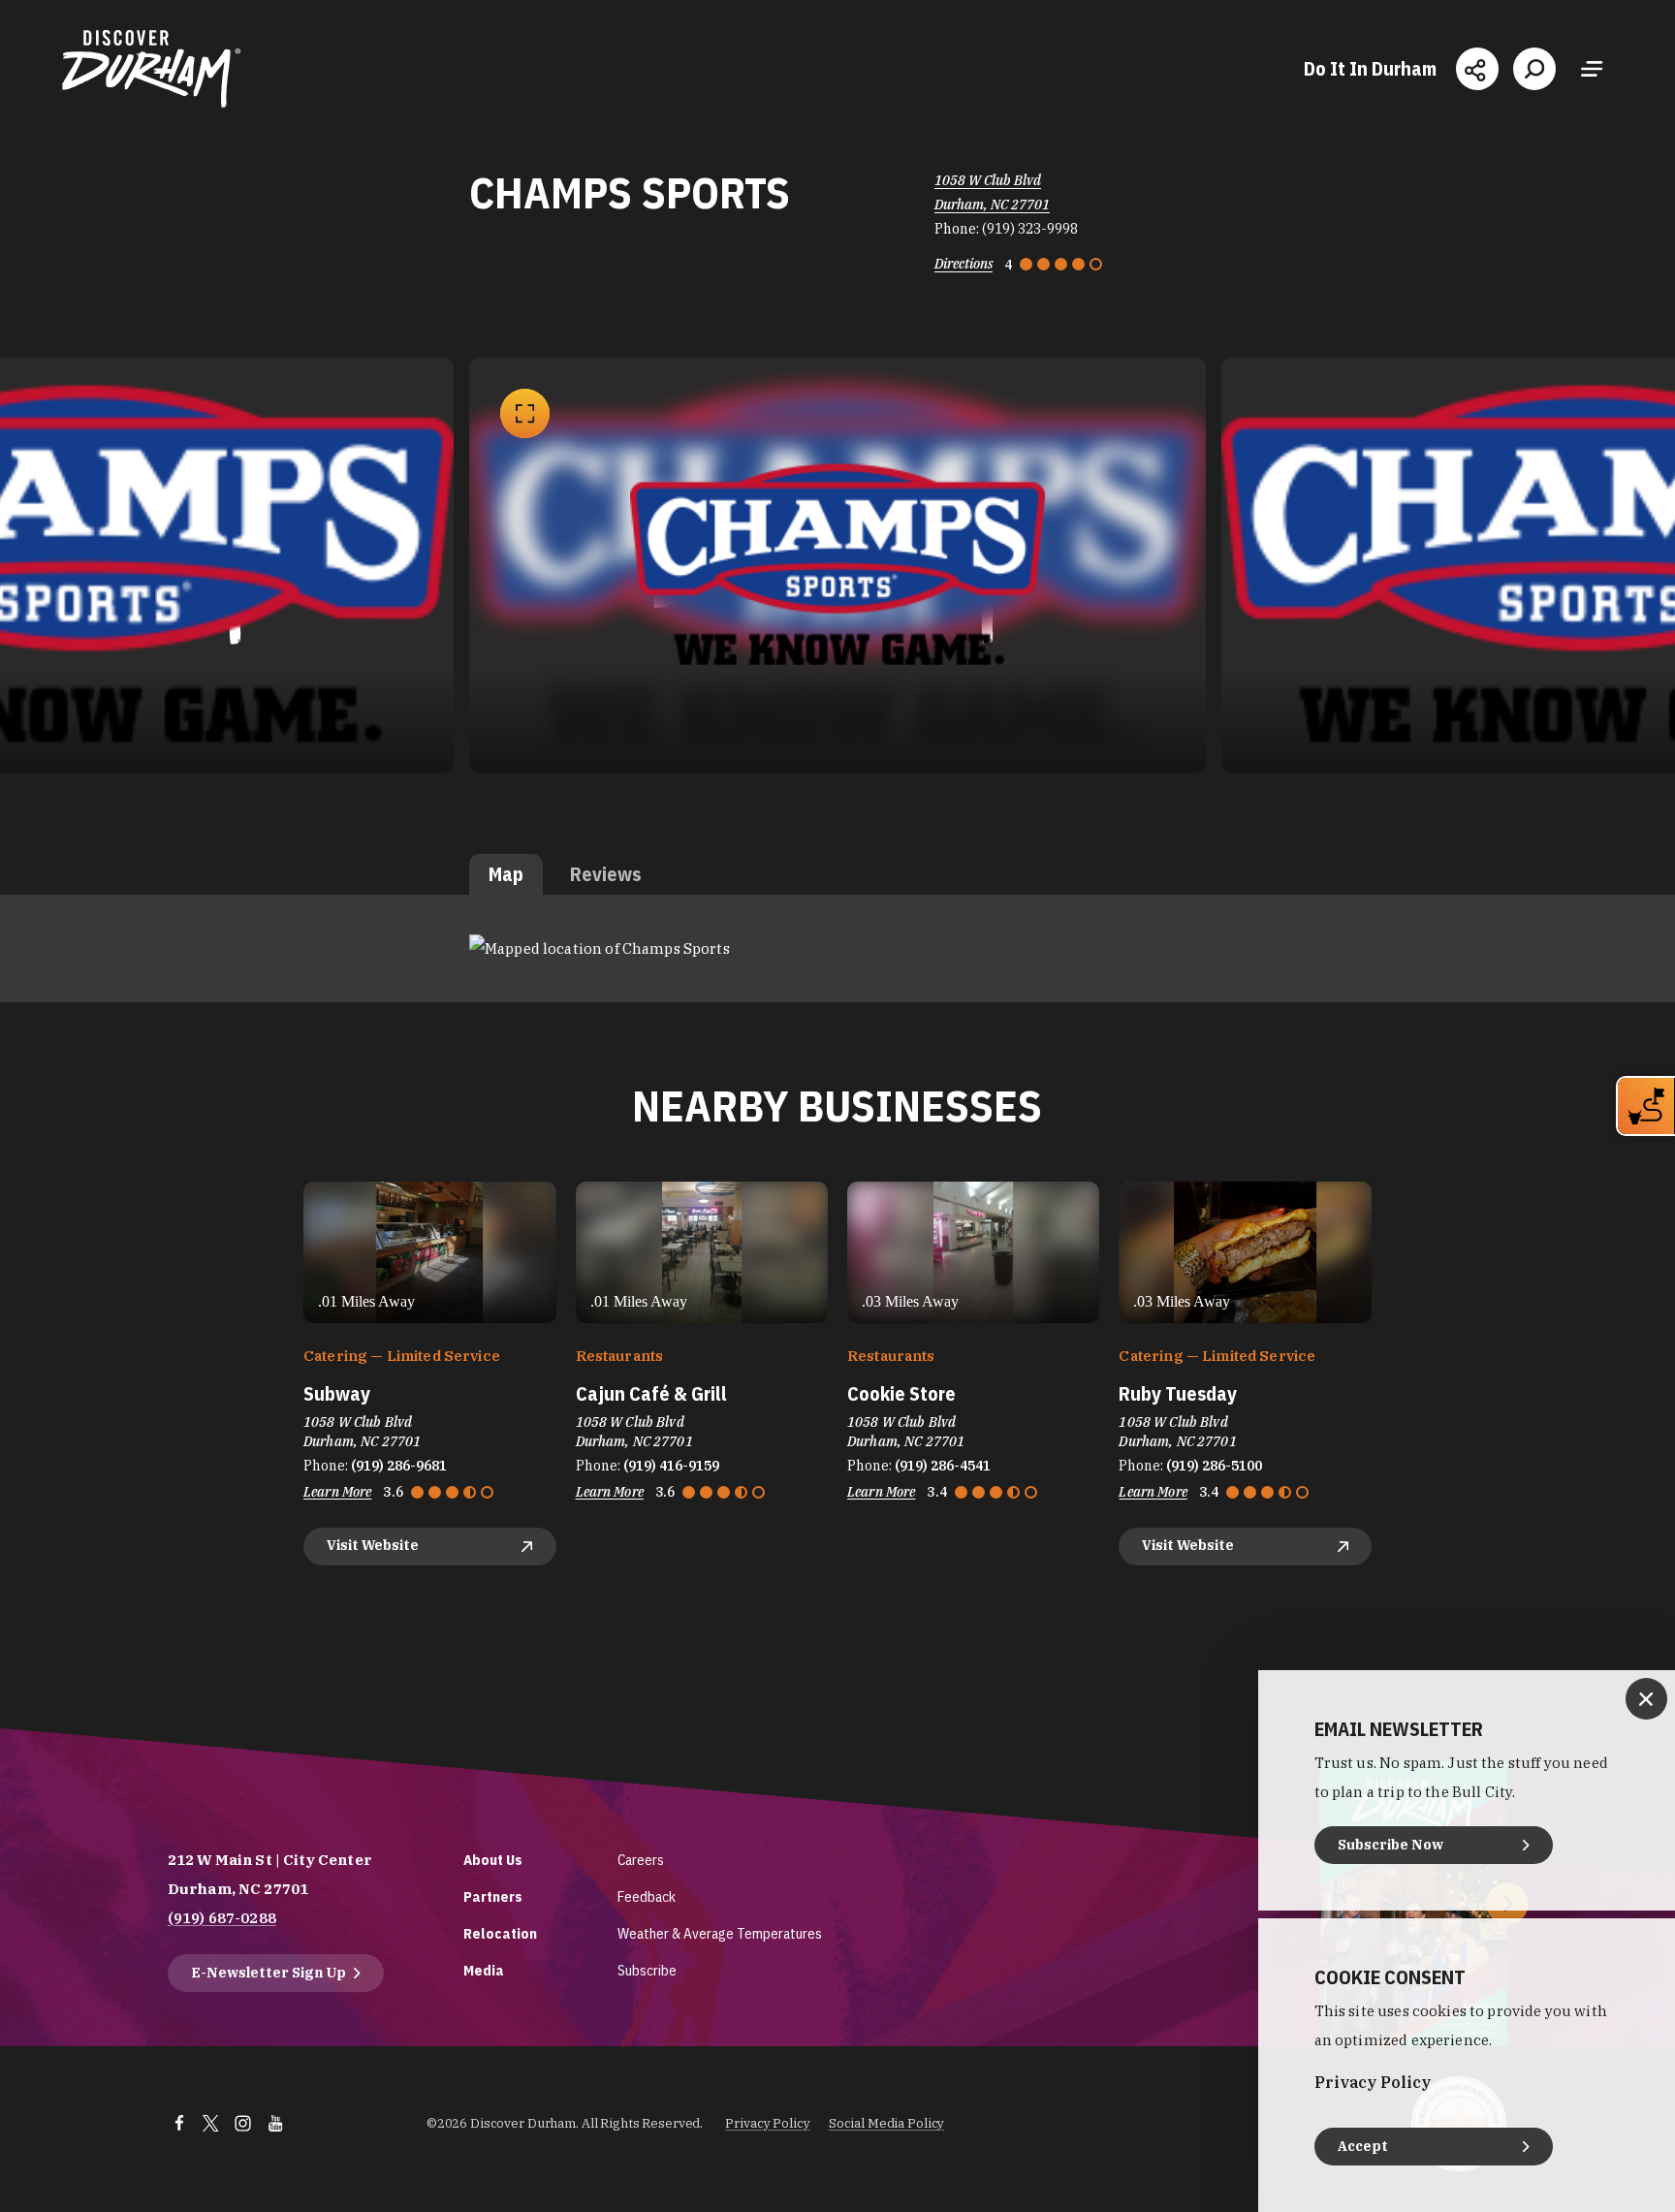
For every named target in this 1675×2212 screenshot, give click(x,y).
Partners (493, 1896)
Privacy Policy (767, 2123)
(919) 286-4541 (943, 1466)
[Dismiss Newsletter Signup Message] (1646, 1699)
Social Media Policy (887, 2123)
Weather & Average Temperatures (720, 1933)
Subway (337, 1393)
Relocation (500, 1933)
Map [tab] (506, 874)
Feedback (647, 1896)
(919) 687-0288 (222, 1918)
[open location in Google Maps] (600, 948)
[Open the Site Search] (1534, 69)
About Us (493, 1860)
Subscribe (647, 1970)
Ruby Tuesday (1178, 1393)
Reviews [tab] (605, 874)
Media (484, 1970)
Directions (964, 264)
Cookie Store (901, 1393)
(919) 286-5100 (1214, 1466)
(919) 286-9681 (399, 1466)
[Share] (1477, 69)
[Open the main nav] (1592, 69)
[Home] (151, 69)
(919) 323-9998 (1030, 229)
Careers (641, 1860)
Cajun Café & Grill (651, 1393)
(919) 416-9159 (671, 1466)
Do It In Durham (1370, 69)
